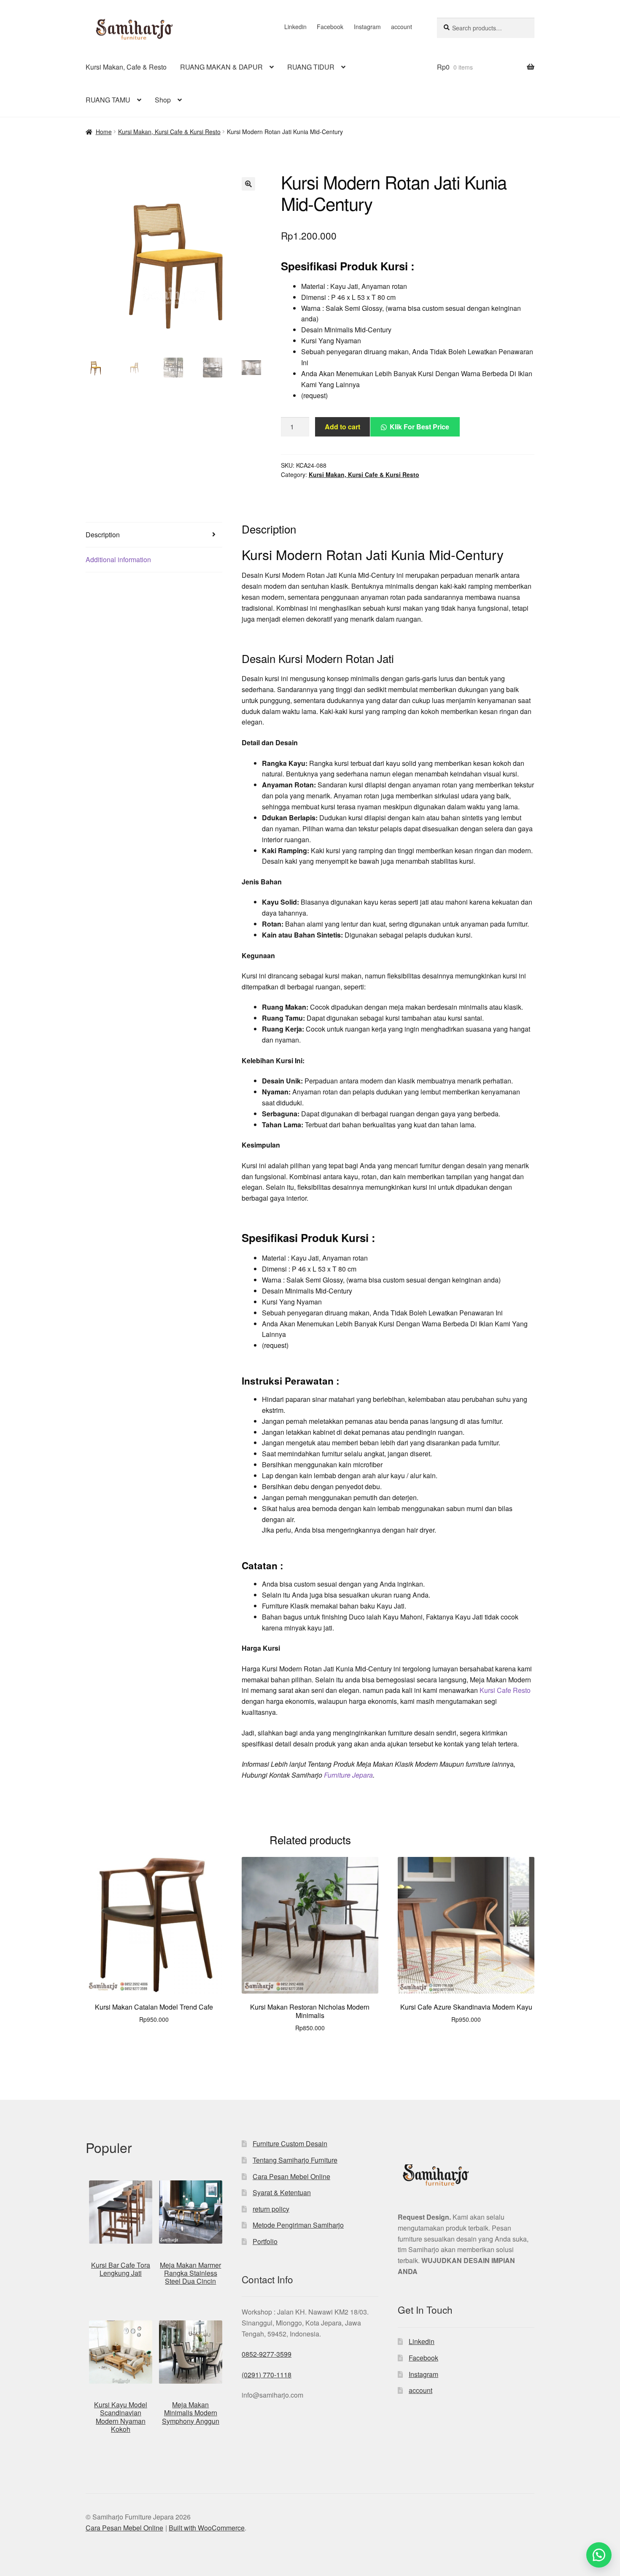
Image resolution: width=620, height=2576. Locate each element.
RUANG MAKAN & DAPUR (221, 67)
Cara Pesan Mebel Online (291, 2176)
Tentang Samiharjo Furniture (295, 2160)
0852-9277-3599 (267, 2354)
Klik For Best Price (419, 427)
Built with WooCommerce (207, 2528)
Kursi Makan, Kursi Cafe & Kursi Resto (169, 132)
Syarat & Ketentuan (282, 2192)
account (402, 27)
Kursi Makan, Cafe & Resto (126, 67)
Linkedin (295, 27)
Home (104, 132)
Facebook (330, 27)
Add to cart (342, 427)
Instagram (367, 27)
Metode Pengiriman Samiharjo (298, 2225)
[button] (248, 184)
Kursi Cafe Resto (505, 1690)
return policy (271, 2209)
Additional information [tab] (118, 559)
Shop (163, 100)
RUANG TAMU (108, 100)
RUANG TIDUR (311, 67)
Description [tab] (103, 535)
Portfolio (265, 2241)
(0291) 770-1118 (267, 2375)
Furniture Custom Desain (290, 2144)
